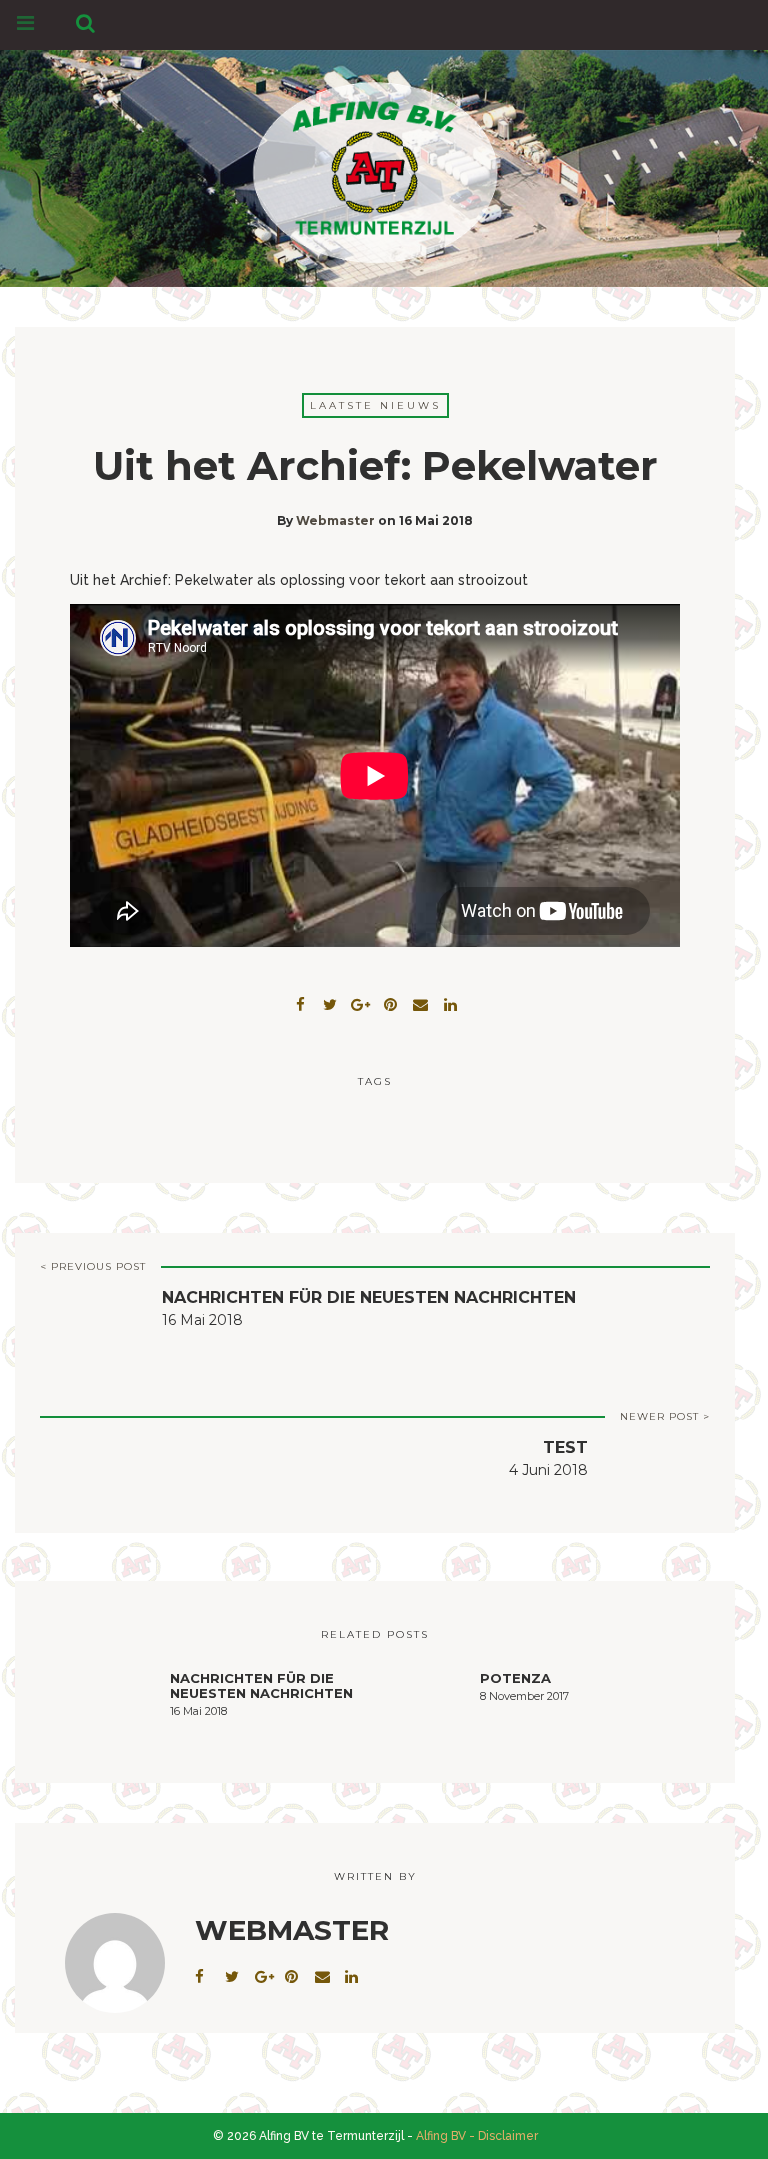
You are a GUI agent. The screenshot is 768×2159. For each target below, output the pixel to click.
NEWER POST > (665, 1416)
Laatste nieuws (375, 405)
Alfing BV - (445, 2136)
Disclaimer (508, 2136)
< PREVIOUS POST (93, 1266)
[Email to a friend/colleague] (420, 1002)
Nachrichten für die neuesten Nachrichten (369, 1297)
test (565, 1447)
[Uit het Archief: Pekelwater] (330, 1002)
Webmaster (335, 520)
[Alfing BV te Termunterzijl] (375, 164)
